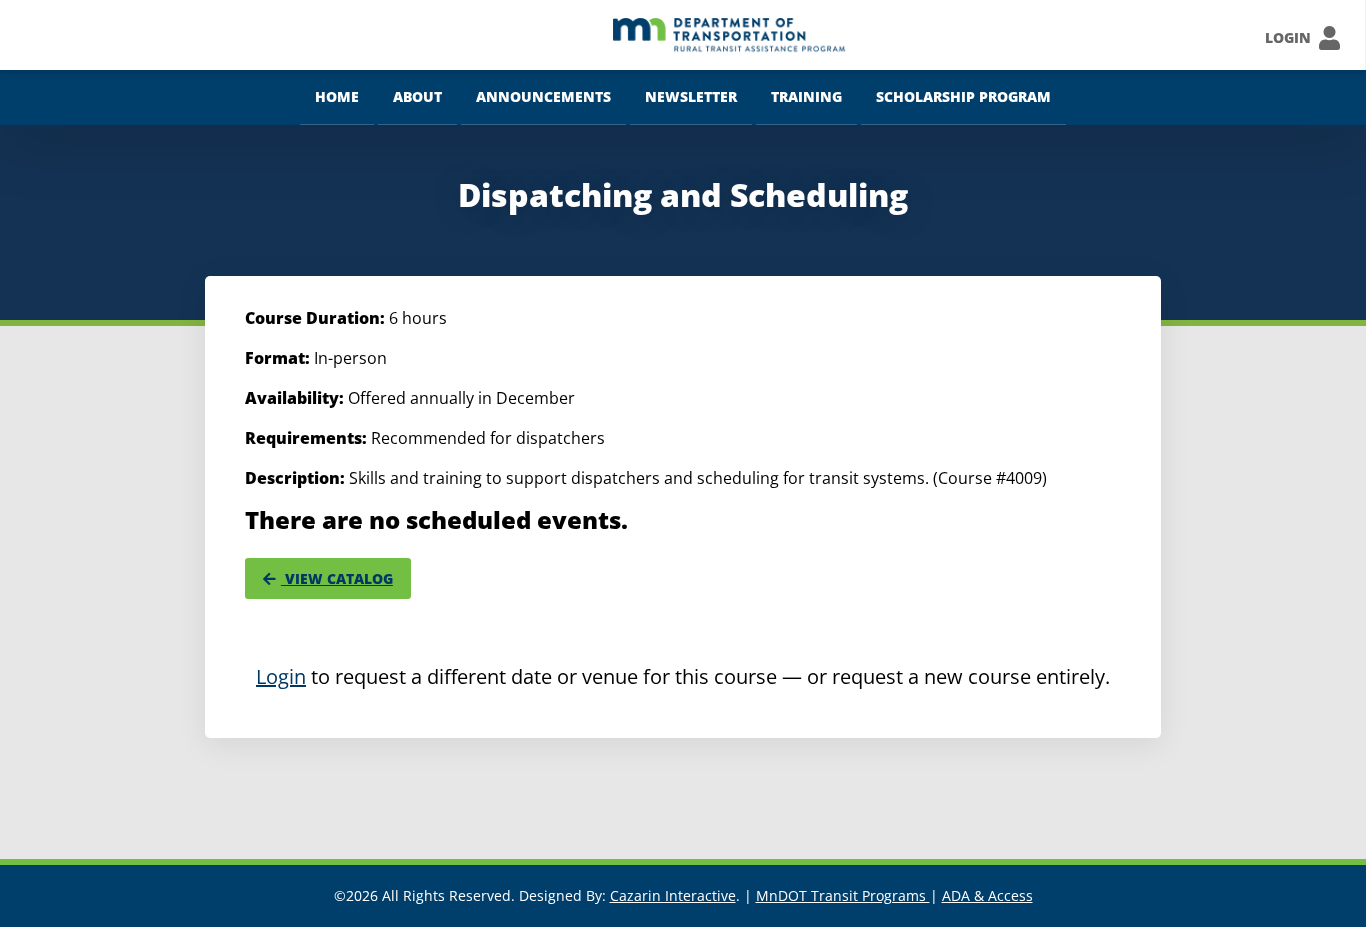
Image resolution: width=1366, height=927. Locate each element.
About (417, 96)
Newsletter (691, 96)
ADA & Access (987, 895)
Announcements (543, 96)
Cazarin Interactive (673, 895)
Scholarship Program (963, 96)
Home (337, 96)
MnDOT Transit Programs (843, 895)
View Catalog (337, 578)
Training (806, 96)
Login (281, 676)
